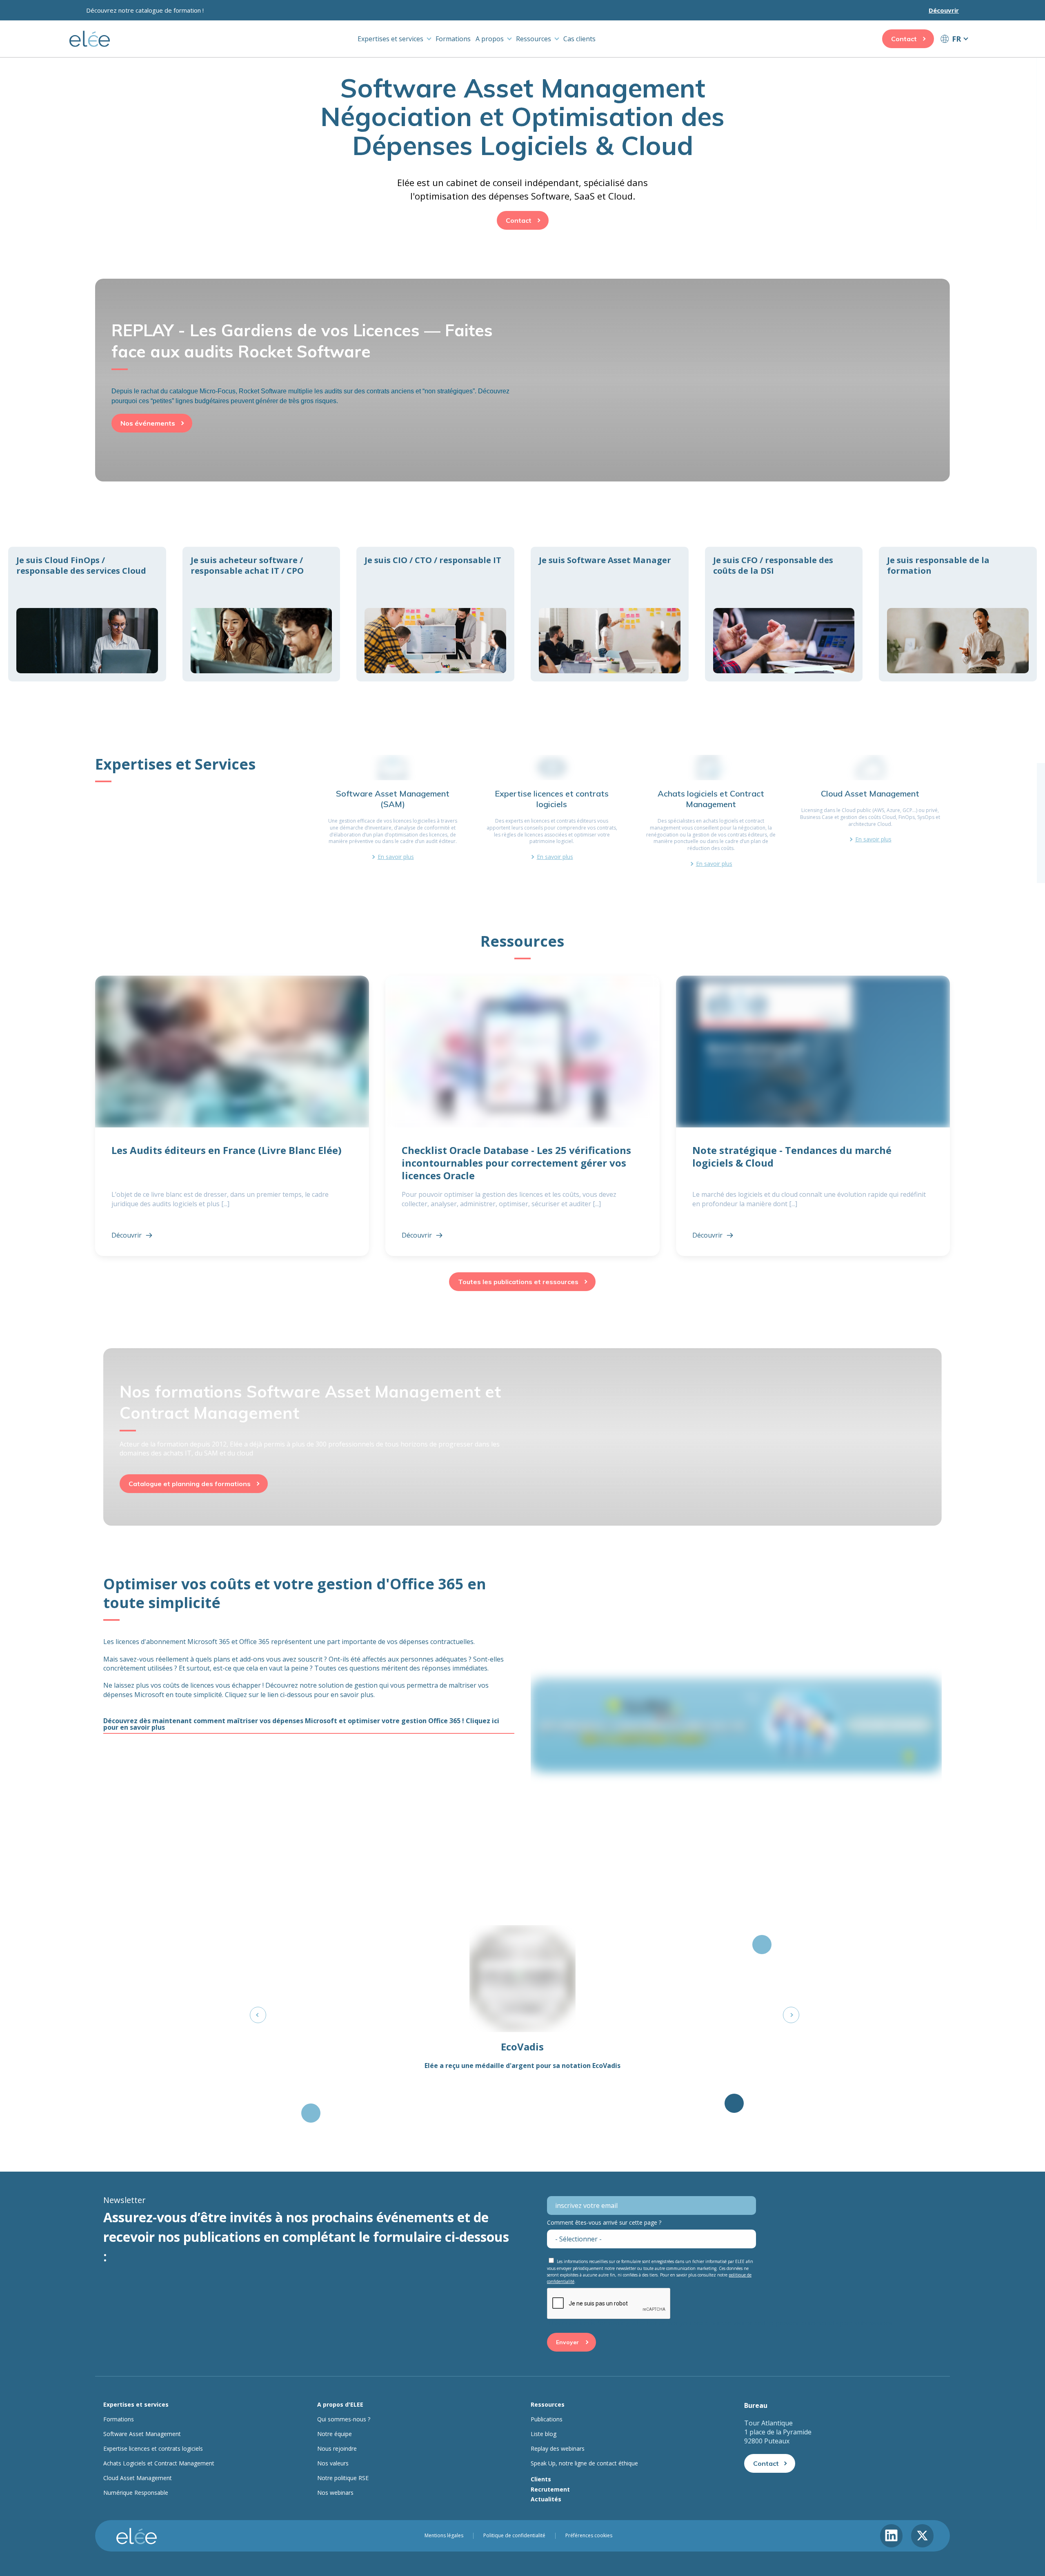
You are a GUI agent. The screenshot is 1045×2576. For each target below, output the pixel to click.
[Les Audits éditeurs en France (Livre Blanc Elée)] (232, 1116)
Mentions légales (444, 2536)
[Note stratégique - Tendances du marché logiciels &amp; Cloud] (813, 1116)
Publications (547, 2419)
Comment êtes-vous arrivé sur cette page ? (604, 2222)
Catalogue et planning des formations (190, 1484)
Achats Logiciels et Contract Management (159, 2463)
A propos (490, 39)
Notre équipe (335, 2434)
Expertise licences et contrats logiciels (153, 2449)
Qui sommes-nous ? (344, 2419)
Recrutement (550, 2489)
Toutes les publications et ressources (518, 1282)
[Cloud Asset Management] (870, 811)
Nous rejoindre (337, 2449)
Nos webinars (335, 2493)
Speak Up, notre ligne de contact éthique (584, 2463)
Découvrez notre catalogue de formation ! (145, 10)
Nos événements (148, 423)
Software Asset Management (142, 2434)
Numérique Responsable (136, 2493)
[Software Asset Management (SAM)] (393, 811)
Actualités (546, 2499)
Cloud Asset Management (138, 2478)
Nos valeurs (333, 2463)
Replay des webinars (558, 2449)
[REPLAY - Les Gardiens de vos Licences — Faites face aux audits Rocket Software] (522, 363)
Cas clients (579, 39)
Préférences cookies (589, 2536)
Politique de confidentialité (514, 2536)
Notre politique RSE (343, 2478)
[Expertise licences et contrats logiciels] (552, 811)
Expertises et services (390, 39)
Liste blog (544, 2434)
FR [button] (956, 39)
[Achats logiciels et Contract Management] (711, 811)
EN (954, 54)
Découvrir (944, 10)
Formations (453, 39)
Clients (541, 2479)
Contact (904, 39)
